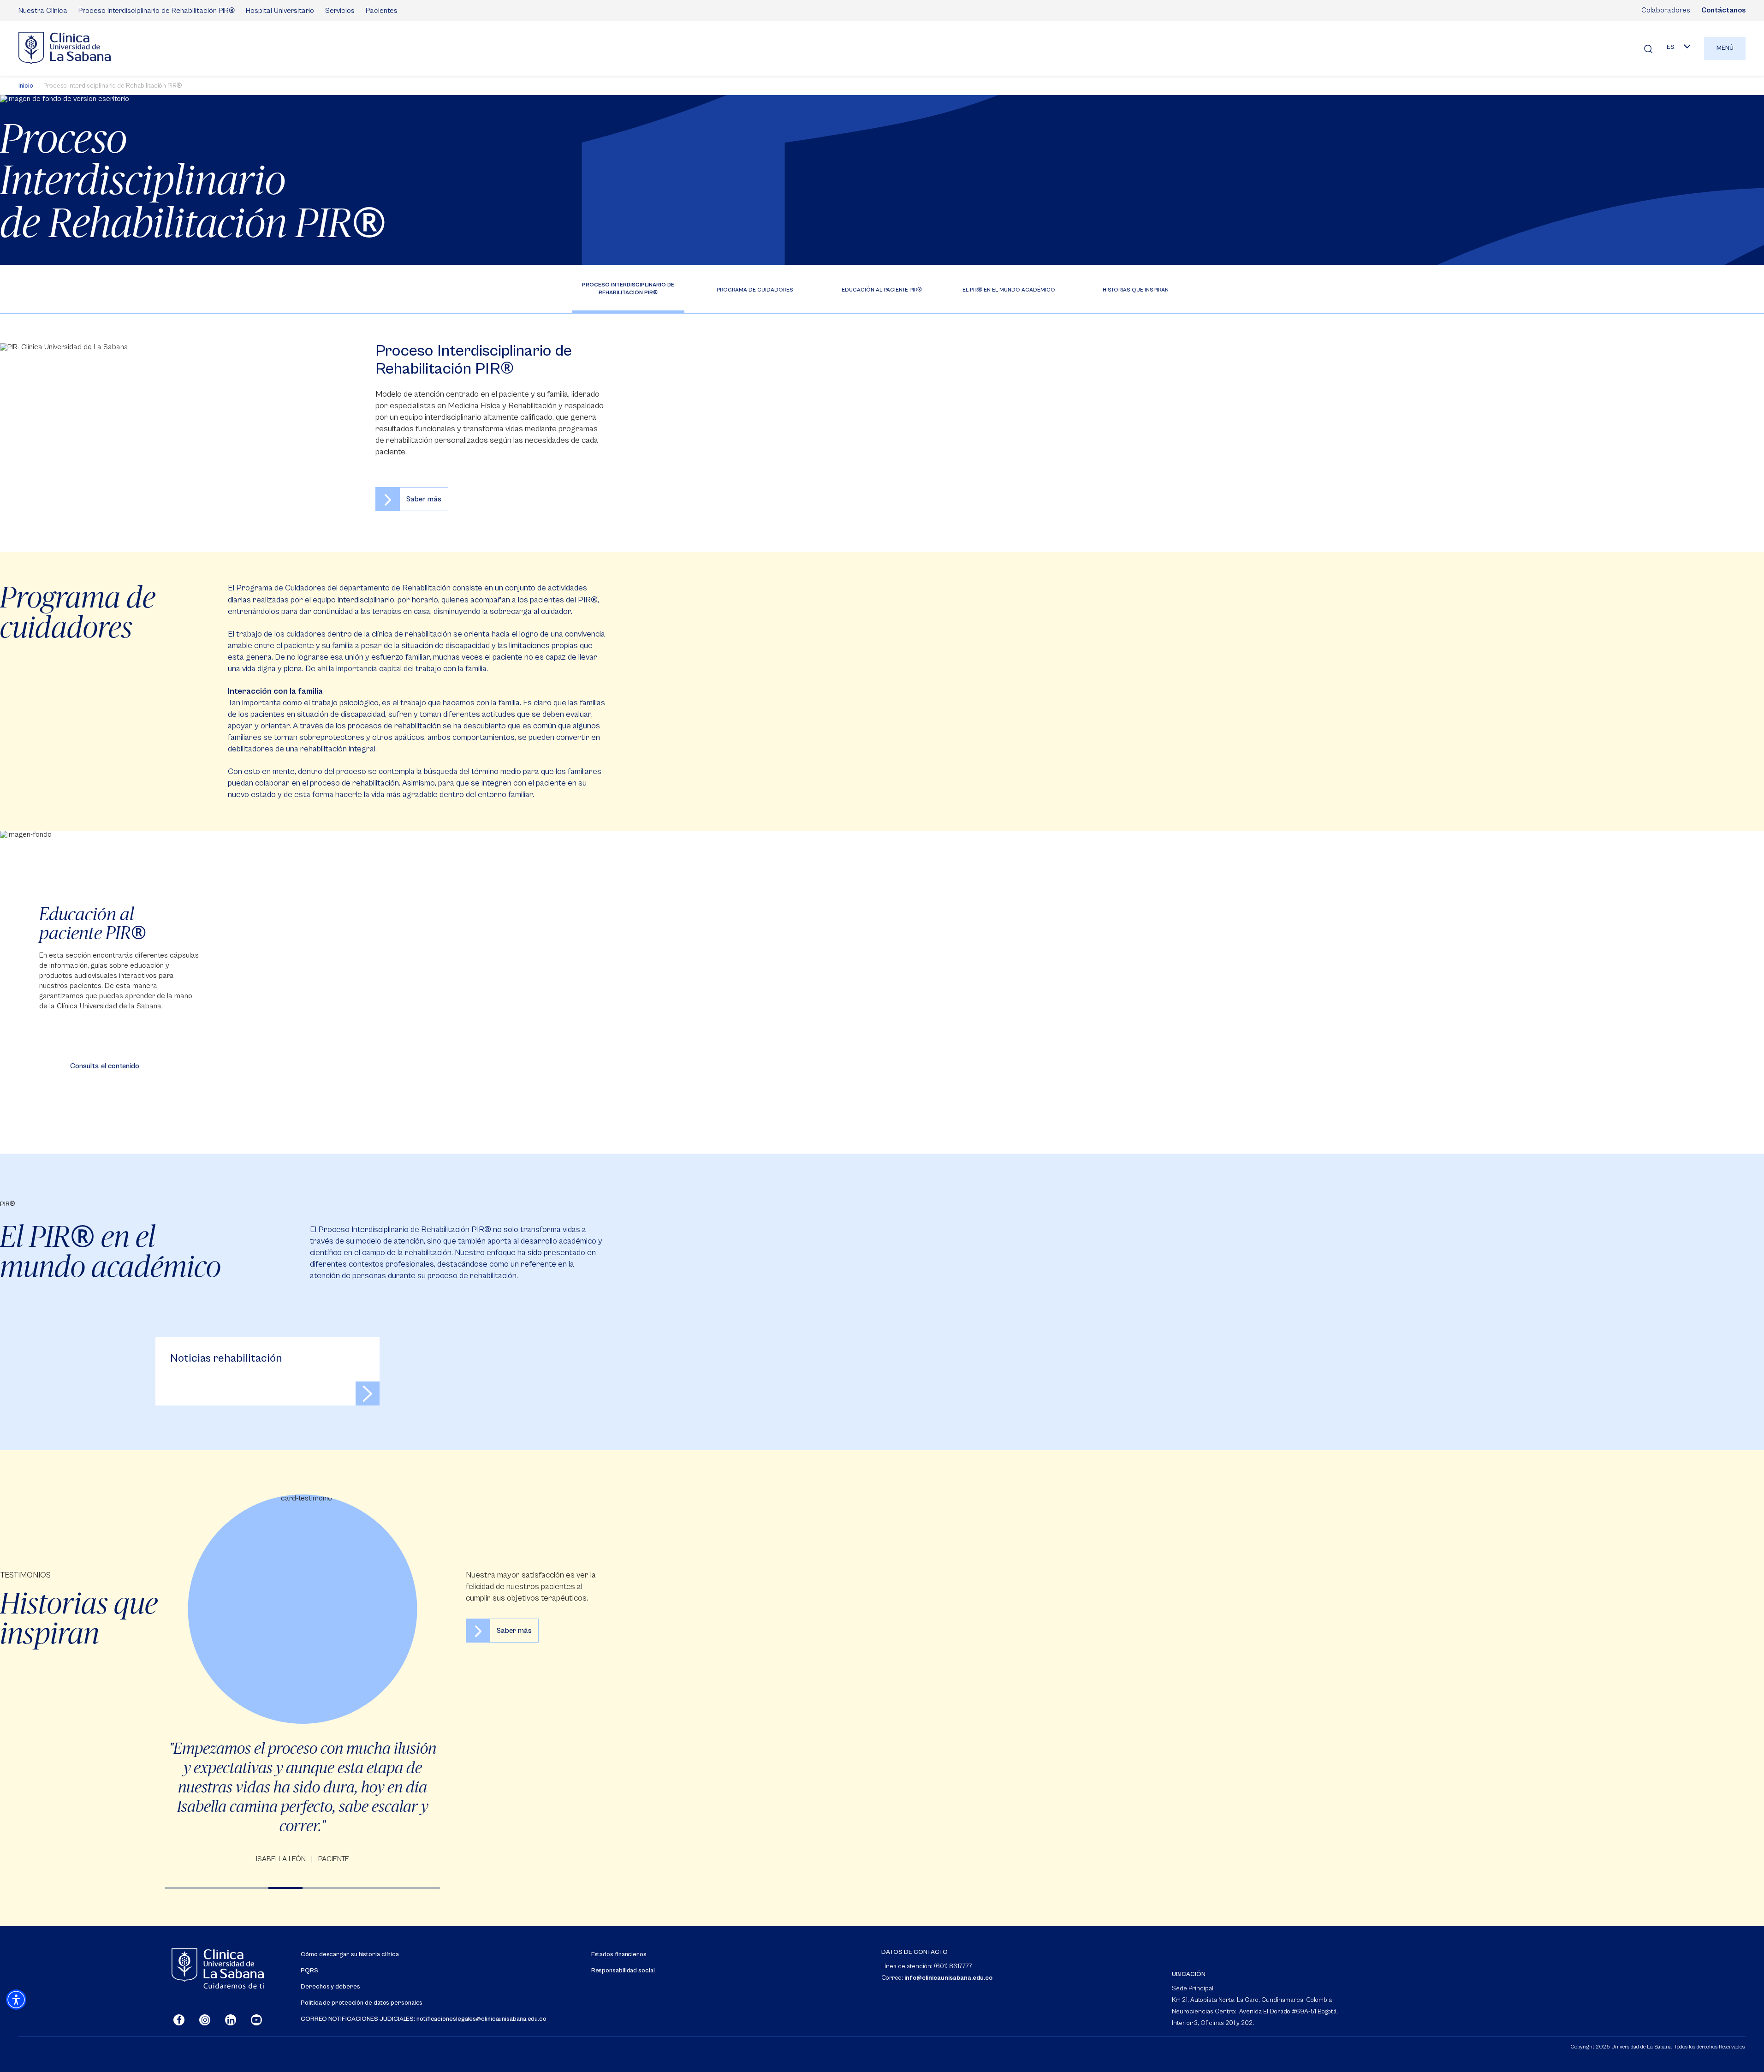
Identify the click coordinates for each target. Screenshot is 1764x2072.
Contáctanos (1723, 10)
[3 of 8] (251, 1888)
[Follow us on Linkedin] (231, 2020)
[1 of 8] (182, 1888)
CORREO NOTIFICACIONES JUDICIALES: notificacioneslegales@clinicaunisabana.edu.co (424, 2019)
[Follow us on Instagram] (205, 2020)
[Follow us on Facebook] (179, 2020)
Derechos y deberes (330, 1987)
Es (1671, 47)
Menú (1725, 48)
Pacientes (382, 11)
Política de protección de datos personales (362, 2003)
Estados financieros (619, 1955)
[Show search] (1648, 48)
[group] (303, 1680)
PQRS (309, 1971)
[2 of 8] (217, 1888)
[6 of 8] (354, 1888)
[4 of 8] (286, 1888)
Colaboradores (1666, 10)
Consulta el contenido (105, 1066)
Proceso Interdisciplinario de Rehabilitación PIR (157, 10)
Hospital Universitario (280, 11)
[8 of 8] (423, 1888)
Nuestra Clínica (43, 11)
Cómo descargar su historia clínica (350, 1955)
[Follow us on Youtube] (256, 2020)
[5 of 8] (320, 1888)
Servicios (340, 11)
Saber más (424, 499)
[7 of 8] (389, 1888)
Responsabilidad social (623, 1971)
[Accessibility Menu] (16, 2000)
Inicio (26, 86)
